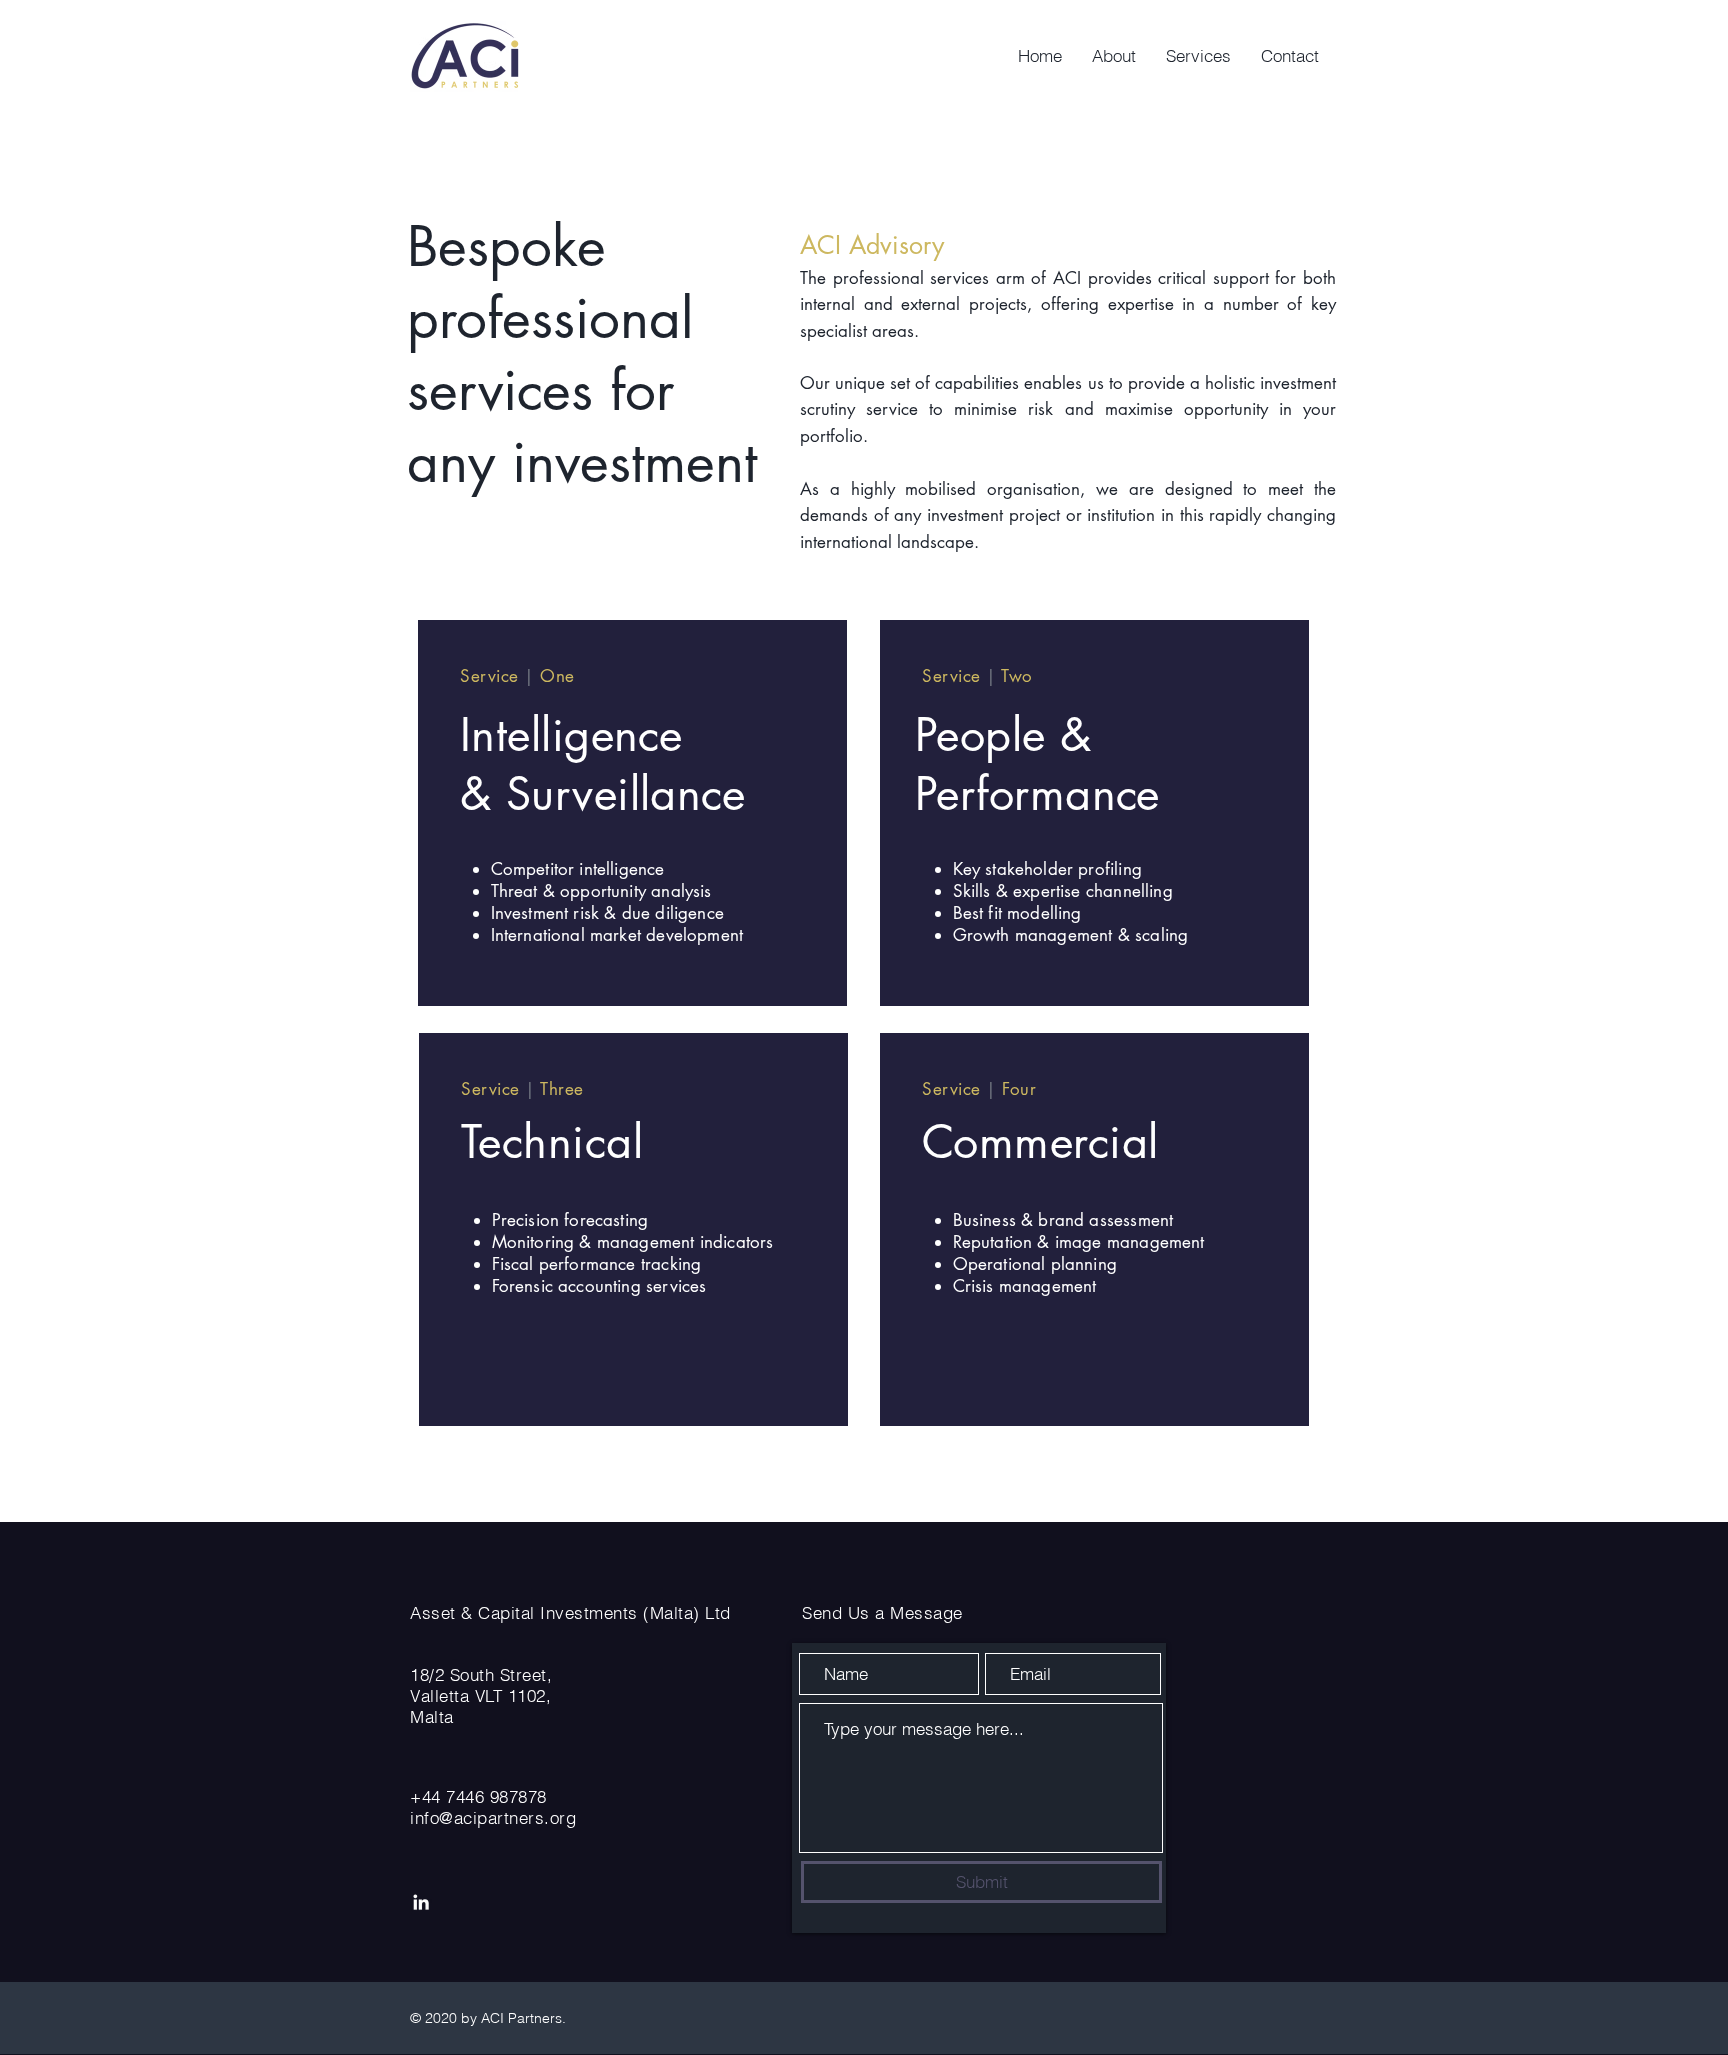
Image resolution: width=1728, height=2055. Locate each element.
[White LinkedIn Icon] (421, 1902)
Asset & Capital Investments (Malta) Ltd (570, 1612)
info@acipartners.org (493, 1817)
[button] (1198, 56)
